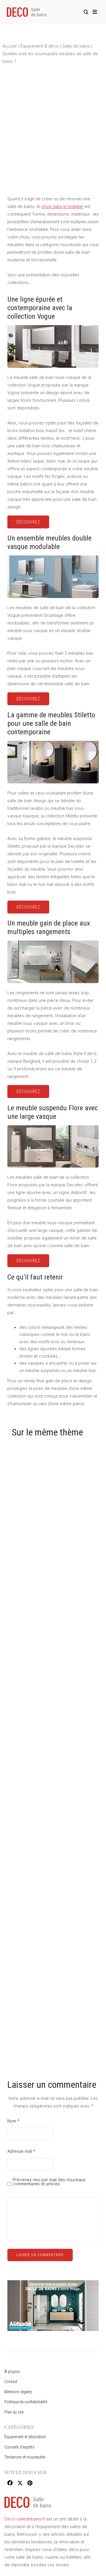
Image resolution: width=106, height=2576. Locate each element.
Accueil (9, 46)
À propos (12, 2372)
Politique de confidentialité (26, 2402)
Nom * (13, 2121)
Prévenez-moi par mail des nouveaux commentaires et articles (49, 2182)
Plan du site (14, 2412)
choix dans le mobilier (62, 206)
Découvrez (28, 522)
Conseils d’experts (19, 2447)
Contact (11, 2382)
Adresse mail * (21, 2151)
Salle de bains (76, 46)
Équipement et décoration (25, 2437)
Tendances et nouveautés (25, 2457)
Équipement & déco (39, 46)
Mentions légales (18, 2392)
